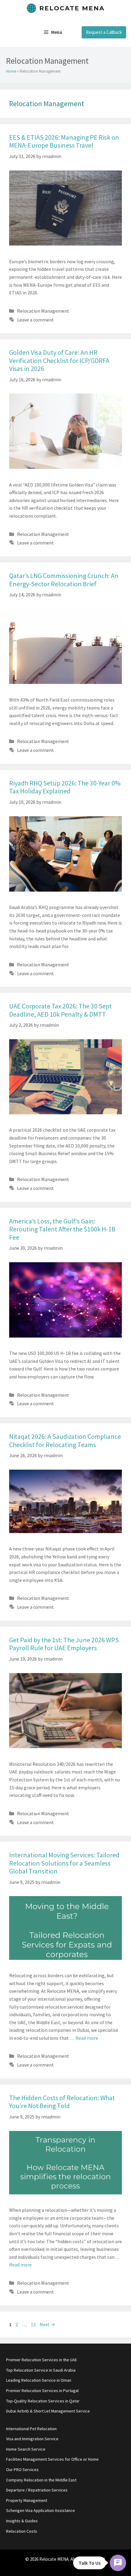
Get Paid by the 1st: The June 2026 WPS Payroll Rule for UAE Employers (64, 1644)
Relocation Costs (22, 2531)
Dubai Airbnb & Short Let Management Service (48, 2411)
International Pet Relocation (31, 2429)
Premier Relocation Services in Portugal (42, 2391)
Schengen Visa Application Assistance (41, 2510)
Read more (87, 2038)
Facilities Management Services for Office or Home (52, 2459)
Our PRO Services (22, 2470)
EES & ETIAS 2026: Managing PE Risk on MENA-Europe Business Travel (64, 141)
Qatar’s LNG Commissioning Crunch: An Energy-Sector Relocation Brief (64, 580)
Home (11, 71)
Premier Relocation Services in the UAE (42, 2360)
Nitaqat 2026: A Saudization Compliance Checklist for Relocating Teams (65, 1440)
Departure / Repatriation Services (37, 2490)
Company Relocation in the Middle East (41, 2480)
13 (34, 2324)
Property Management (27, 2500)
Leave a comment (35, 320)
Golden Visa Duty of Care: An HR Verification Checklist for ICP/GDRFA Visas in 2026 (59, 360)
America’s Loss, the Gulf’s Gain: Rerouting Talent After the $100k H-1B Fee (62, 1229)
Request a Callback (104, 32)
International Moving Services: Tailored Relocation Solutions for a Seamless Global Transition (64, 1863)
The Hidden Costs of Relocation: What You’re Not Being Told (62, 2102)
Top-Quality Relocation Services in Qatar (43, 2401)
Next (47, 2324)
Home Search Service (26, 2449)
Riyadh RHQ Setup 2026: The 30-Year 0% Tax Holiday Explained (65, 787)
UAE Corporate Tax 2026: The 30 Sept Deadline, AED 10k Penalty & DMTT (60, 1010)
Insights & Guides (22, 2521)
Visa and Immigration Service (32, 2439)
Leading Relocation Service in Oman (39, 2380)
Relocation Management (43, 311)
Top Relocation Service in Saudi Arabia (41, 2370)
